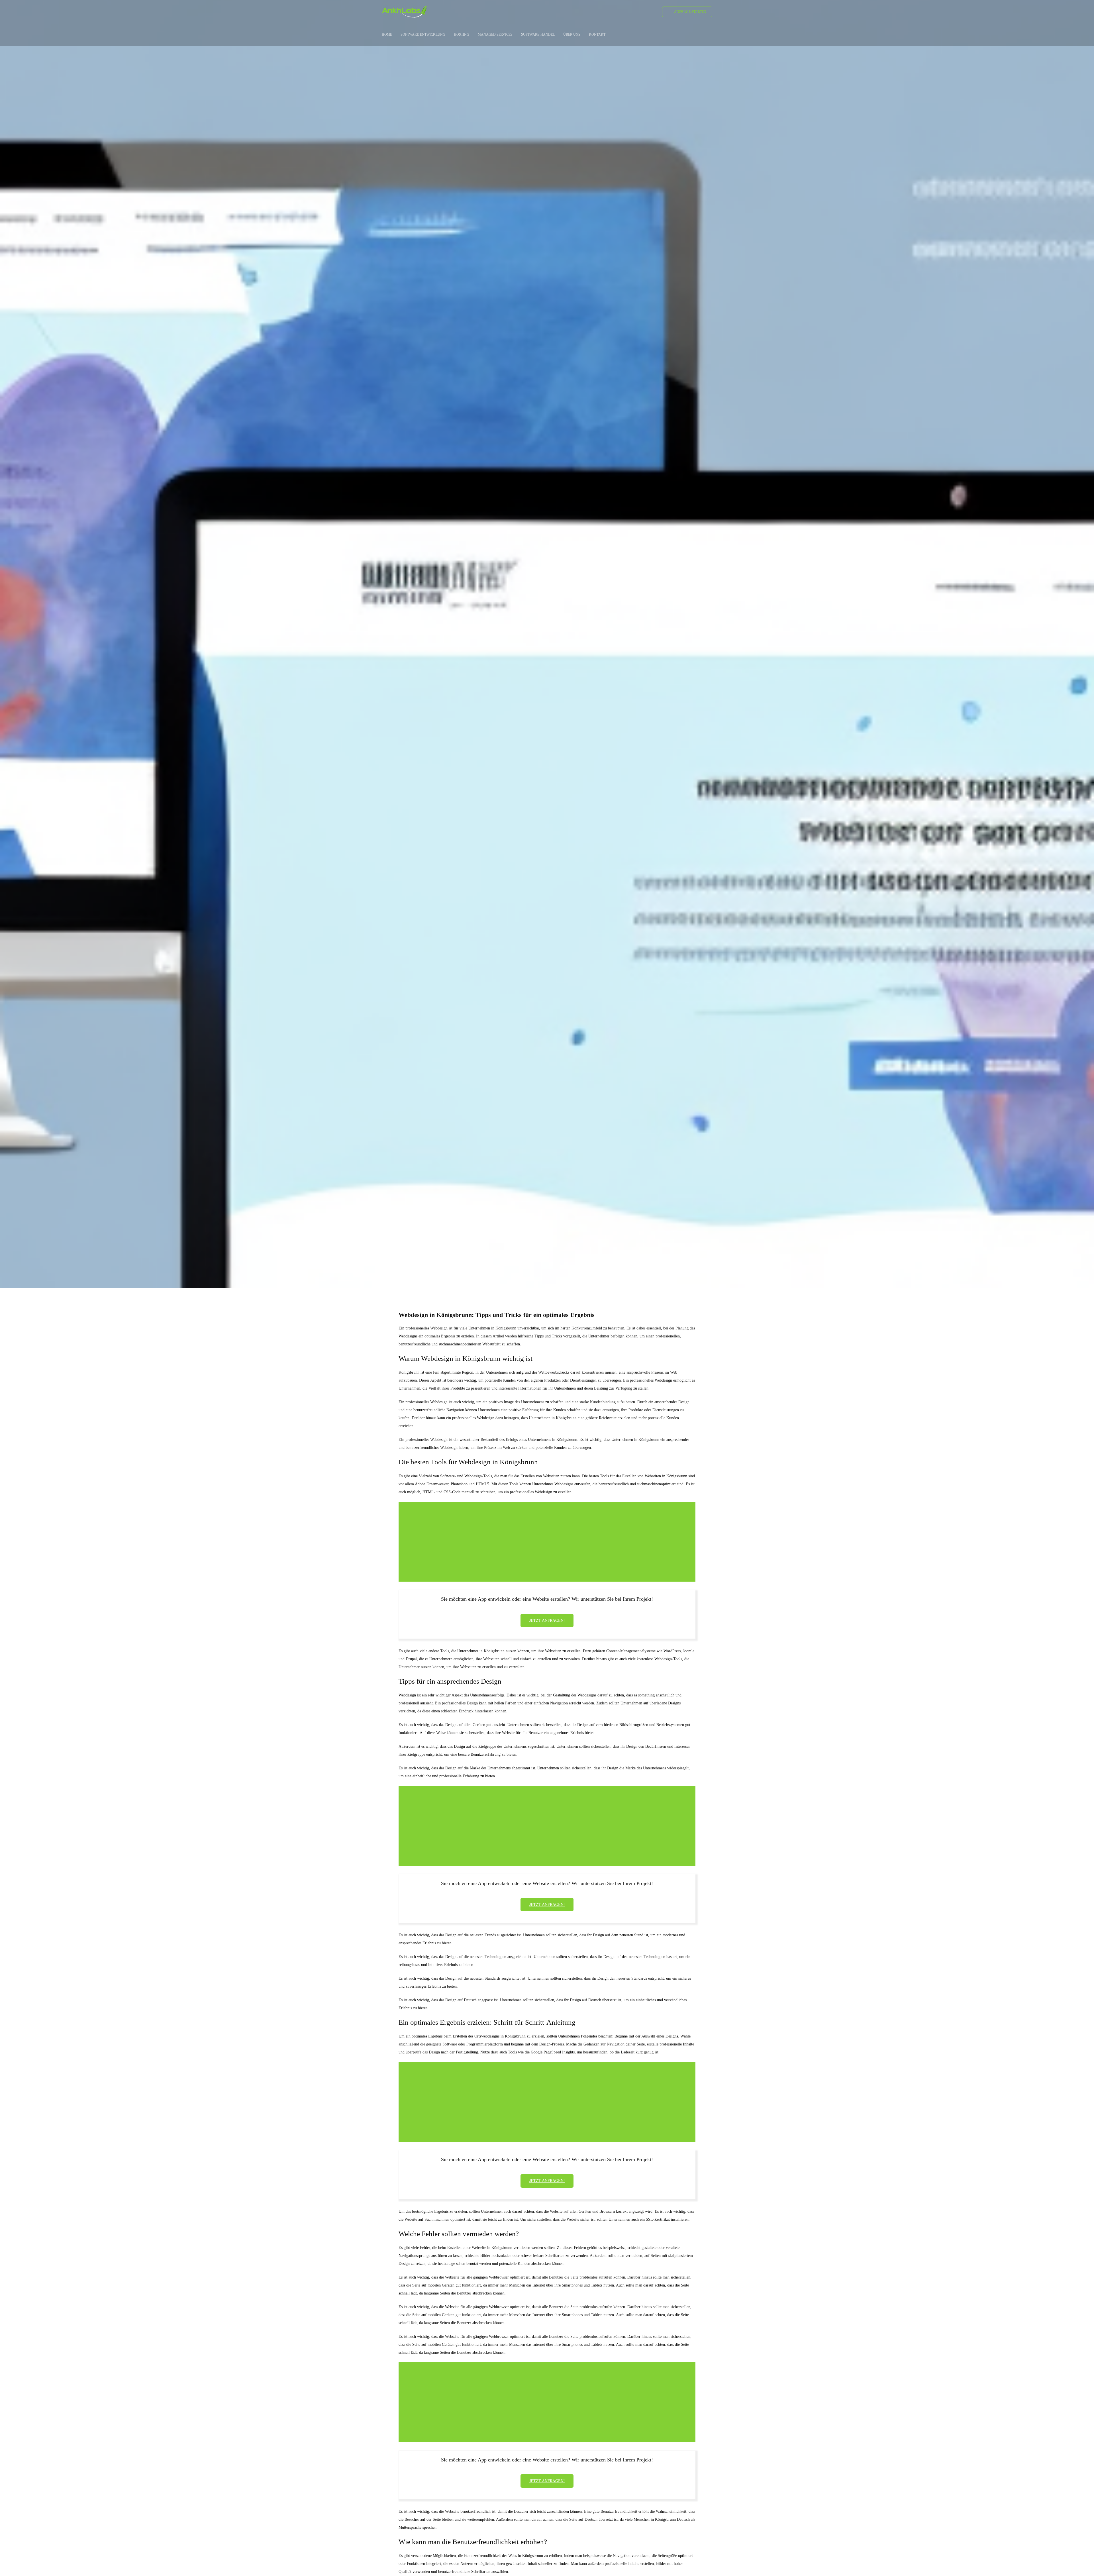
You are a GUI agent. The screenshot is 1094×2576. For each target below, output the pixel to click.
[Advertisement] (548, 1543)
